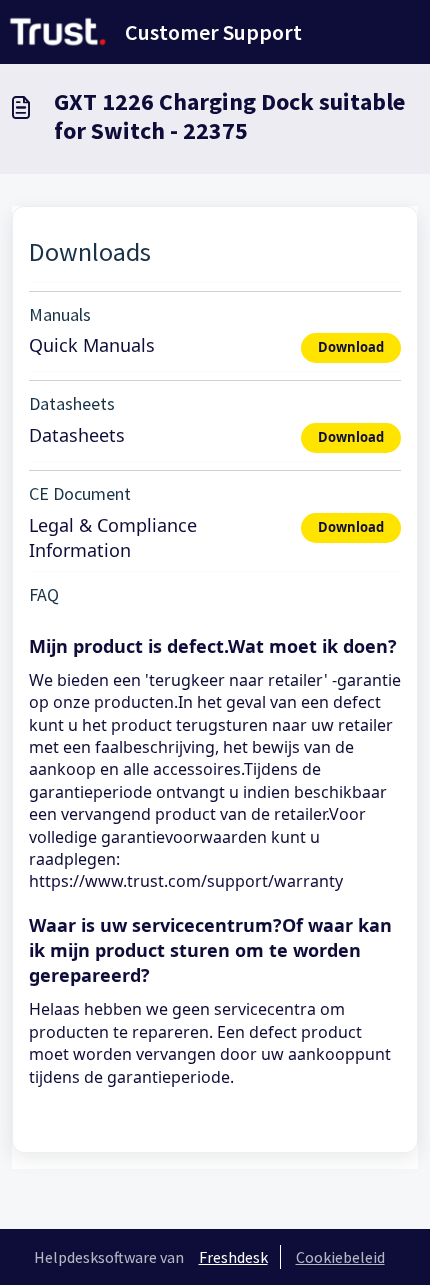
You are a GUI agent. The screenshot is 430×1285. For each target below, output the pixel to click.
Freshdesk (233, 1257)
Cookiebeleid (340, 1257)
